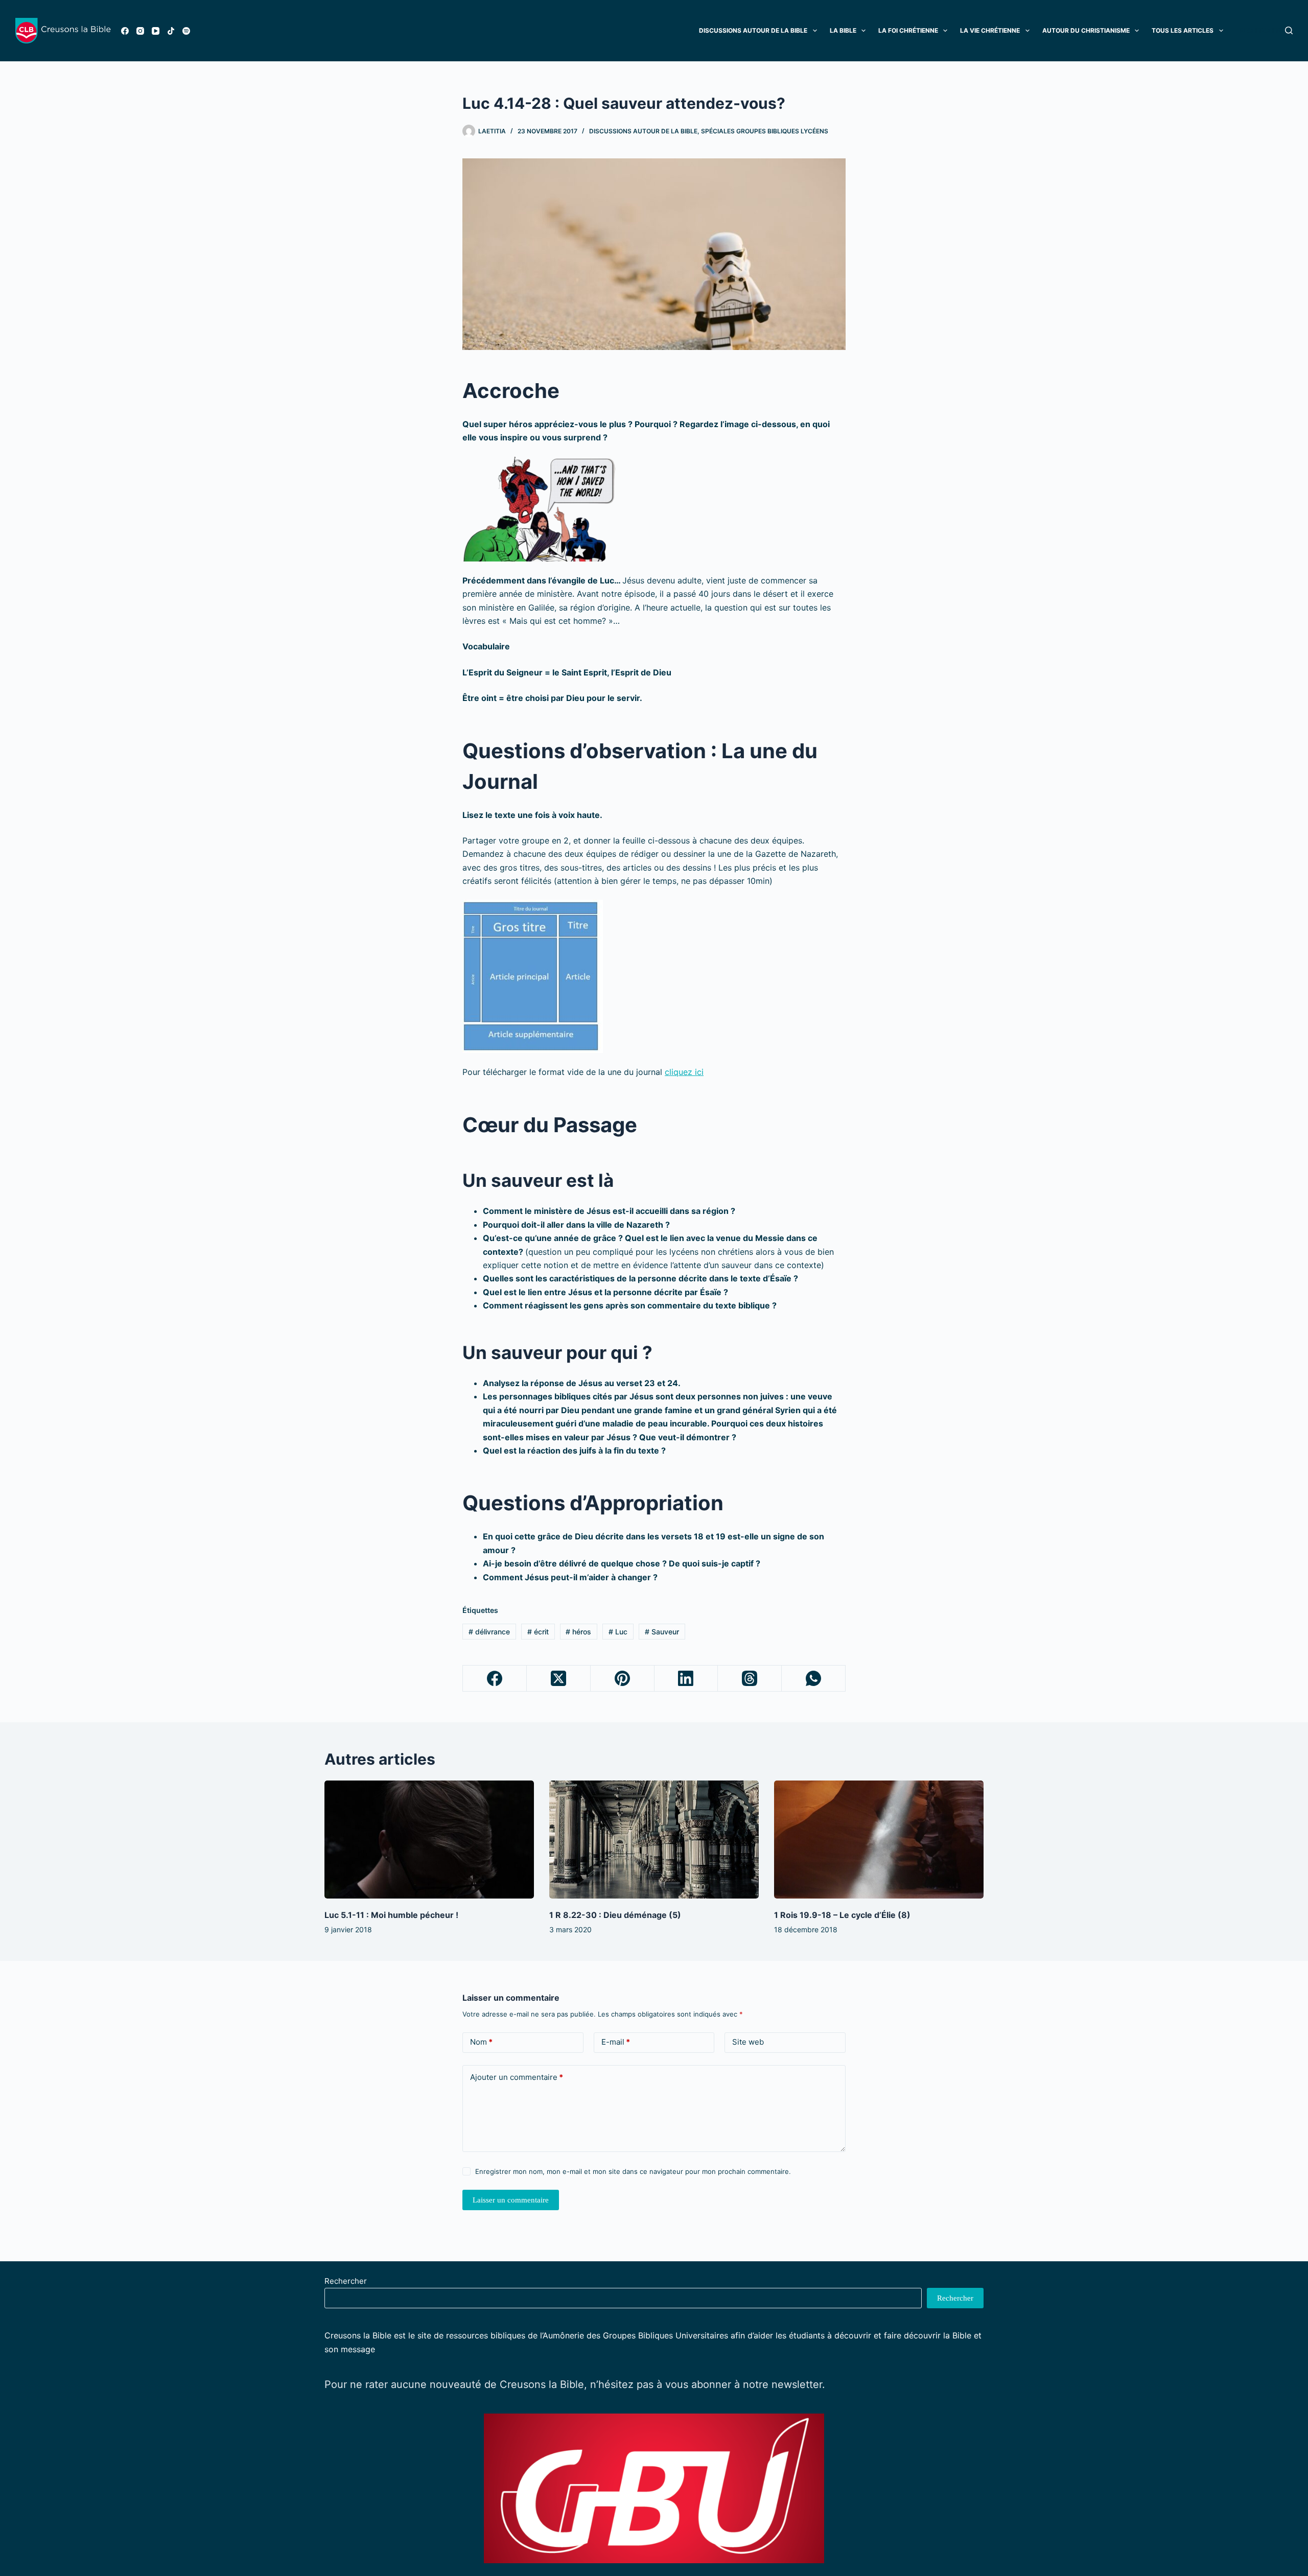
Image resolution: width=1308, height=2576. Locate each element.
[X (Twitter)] (559, 1679)
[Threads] (750, 1679)
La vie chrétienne (990, 30)
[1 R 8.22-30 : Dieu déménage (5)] (654, 1840)
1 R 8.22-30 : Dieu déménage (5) (615, 1915)
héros (578, 1632)
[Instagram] (140, 31)
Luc (618, 1632)
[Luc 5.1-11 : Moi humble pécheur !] (429, 1840)
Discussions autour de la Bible (643, 131)
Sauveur (662, 1632)
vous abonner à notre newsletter (744, 2384)
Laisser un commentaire (511, 2200)
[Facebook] (125, 31)
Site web (748, 2042)
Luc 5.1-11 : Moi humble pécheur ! (391, 1915)
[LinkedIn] (686, 1679)
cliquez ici (684, 1072)
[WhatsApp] (814, 1679)
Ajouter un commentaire (517, 2077)
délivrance (489, 1632)
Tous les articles (1183, 30)
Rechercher (346, 2281)
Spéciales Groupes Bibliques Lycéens (765, 131)
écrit (538, 1632)
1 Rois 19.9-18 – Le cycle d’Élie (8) (842, 1915)
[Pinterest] (623, 1679)
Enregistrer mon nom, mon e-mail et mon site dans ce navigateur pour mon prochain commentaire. (633, 2171)
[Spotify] (186, 31)
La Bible (843, 30)
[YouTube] (156, 31)
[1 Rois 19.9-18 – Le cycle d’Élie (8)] (879, 1840)
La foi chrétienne (908, 30)
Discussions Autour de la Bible (753, 30)
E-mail (616, 2042)
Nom (481, 2042)
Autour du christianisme (1086, 30)
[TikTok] (171, 31)
